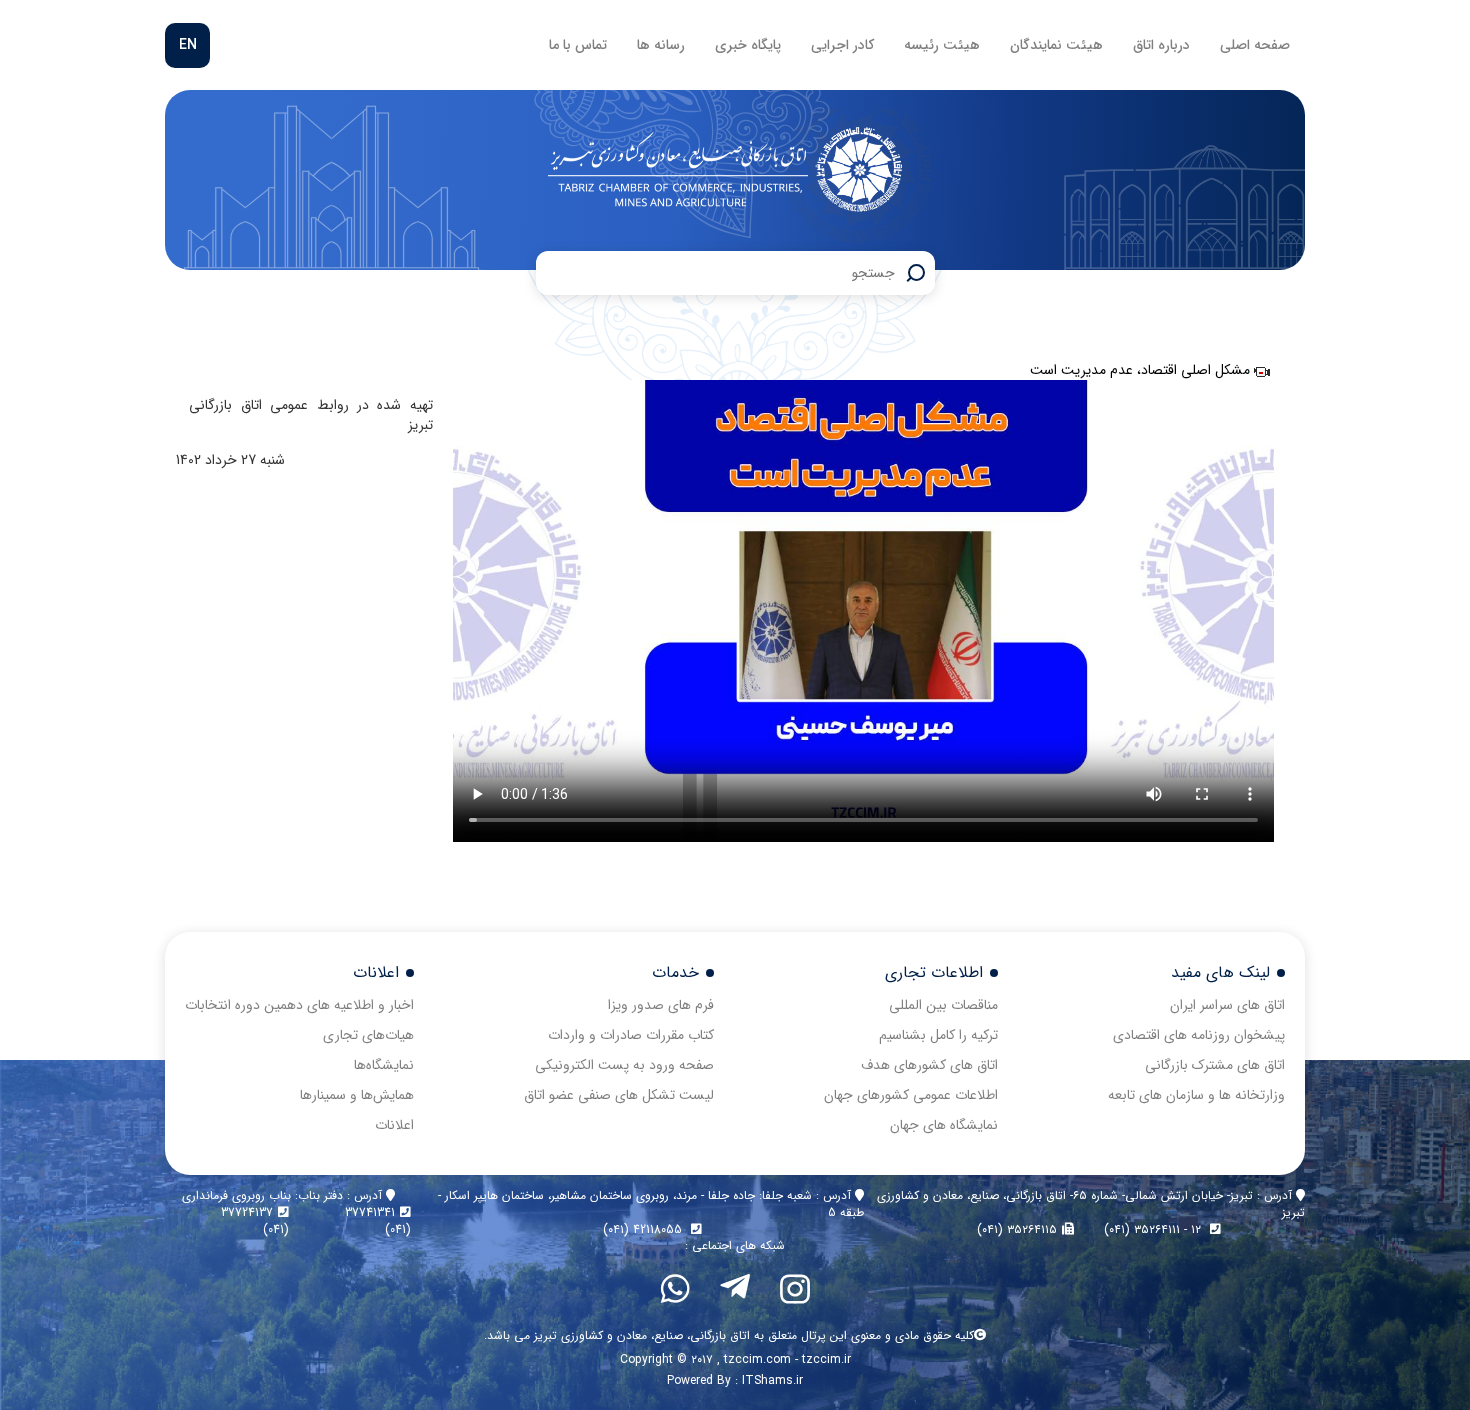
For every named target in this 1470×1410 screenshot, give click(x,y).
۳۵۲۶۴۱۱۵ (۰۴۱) (1017, 1229)
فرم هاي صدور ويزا (661, 1005)
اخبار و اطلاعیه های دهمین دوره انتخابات (299, 1005)
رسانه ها (661, 45)
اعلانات (394, 1125)
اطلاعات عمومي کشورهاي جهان (911, 1095)
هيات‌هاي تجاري (368, 1035)
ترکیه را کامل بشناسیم (938, 1035)
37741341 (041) (378, 1221)
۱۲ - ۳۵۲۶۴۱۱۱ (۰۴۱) (1154, 1229)
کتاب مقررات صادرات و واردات (631, 1035)
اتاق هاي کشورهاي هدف (929, 1065)
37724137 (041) (255, 1221)
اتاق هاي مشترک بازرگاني (1215, 1065)
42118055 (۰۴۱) (644, 1229)
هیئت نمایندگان (1056, 45)
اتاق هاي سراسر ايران (1227, 1005)
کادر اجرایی (842, 45)
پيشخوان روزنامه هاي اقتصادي (1199, 1035)
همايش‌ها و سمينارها (357, 1095)
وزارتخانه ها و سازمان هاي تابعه (1196, 1095)
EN (188, 45)
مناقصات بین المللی (943, 1005)
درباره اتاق (1161, 45)
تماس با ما (578, 45)
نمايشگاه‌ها (384, 1065)
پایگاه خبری (748, 45)
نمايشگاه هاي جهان (944, 1125)
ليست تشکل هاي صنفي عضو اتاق (619, 1095)
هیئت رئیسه (942, 45)
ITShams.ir (772, 1380)
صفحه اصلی (1255, 45)
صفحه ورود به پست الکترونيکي (624, 1065)
